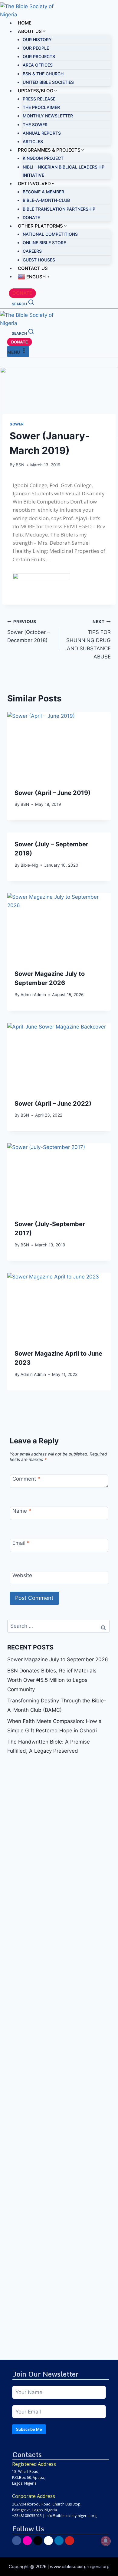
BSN (20, 465)
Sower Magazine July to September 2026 (58, 1659)
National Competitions (50, 234)
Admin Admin (33, 995)
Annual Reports (42, 133)
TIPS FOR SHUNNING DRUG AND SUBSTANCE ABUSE (88, 639)
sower (17, 424)
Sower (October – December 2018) (29, 631)
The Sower (35, 125)
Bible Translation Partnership (59, 209)
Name (22, 1511)
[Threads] (48, 2541)
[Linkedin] (59, 2541)
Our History (37, 39)
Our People (36, 48)
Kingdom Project (43, 158)
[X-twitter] (38, 2541)
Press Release (39, 99)
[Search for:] (58, 1626)
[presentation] (59, 747)
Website (22, 1575)
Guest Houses (39, 260)
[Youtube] (70, 2541)
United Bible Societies (48, 82)
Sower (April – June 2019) (52, 793)
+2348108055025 (27, 2516)
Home (25, 23)
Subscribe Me (29, 2429)
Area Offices (38, 65)
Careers (32, 251)
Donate (31, 217)
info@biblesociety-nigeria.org (71, 2516)
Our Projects (39, 56)
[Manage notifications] (106, 2541)
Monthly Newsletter (48, 116)
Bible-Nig (29, 865)
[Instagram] (27, 2541)
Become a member (43, 192)
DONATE (22, 293)
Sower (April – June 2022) (53, 1104)
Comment (26, 1479)
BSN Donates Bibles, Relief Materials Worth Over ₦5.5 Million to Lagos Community (52, 1680)
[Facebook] (17, 2541)
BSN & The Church (43, 74)
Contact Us (33, 268)
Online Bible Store (44, 243)
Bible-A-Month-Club (46, 200)
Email (21, 1543)
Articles (33, 141)
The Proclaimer (41, 107)
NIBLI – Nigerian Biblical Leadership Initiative (64, 171)
